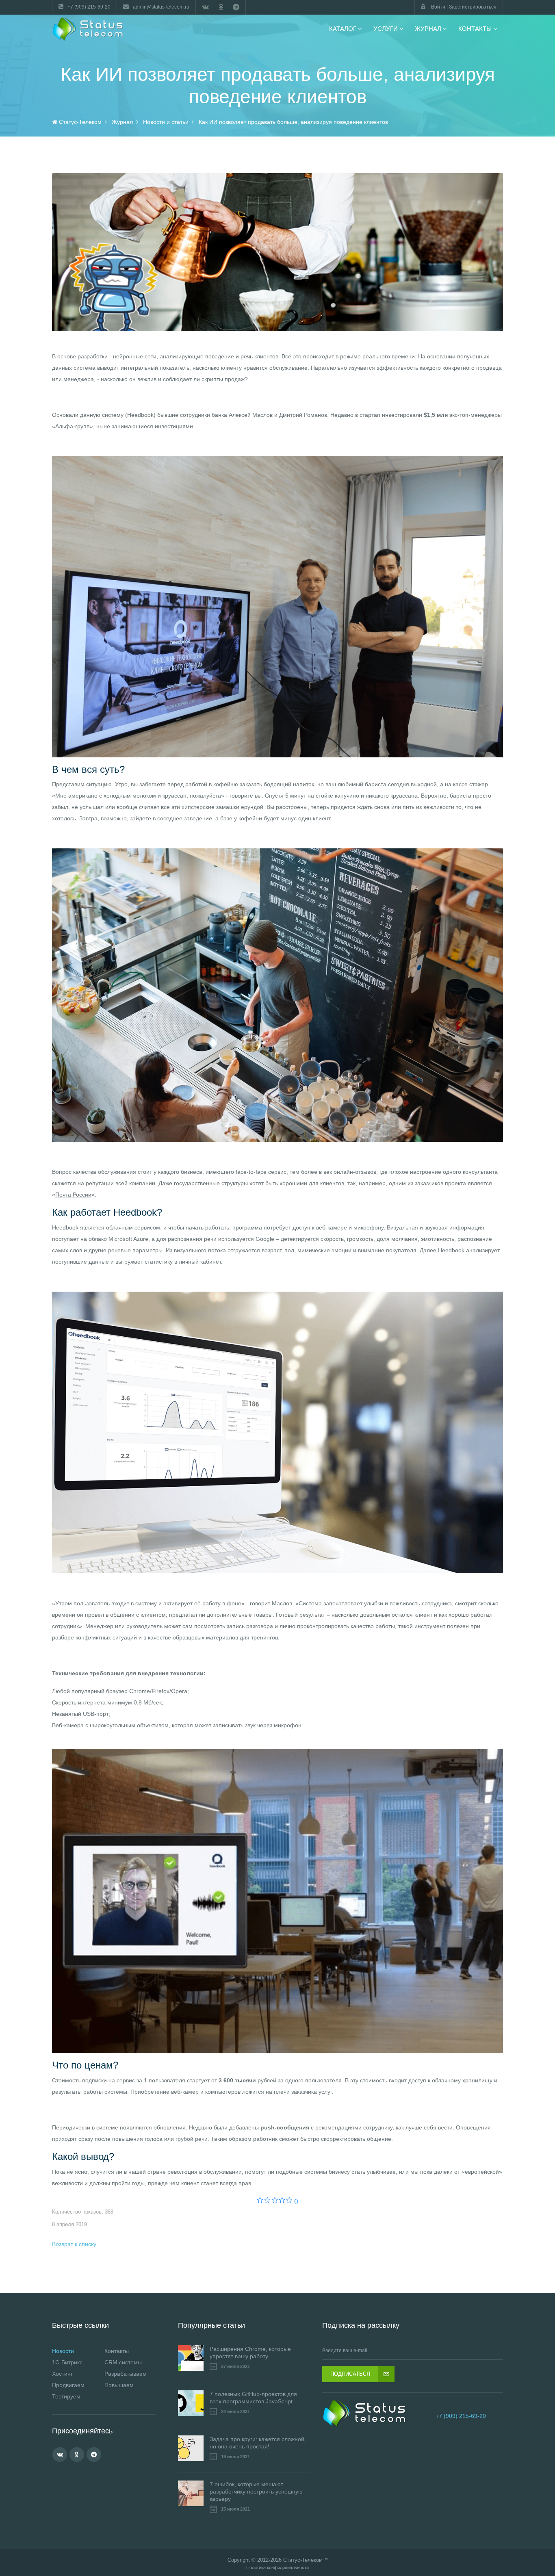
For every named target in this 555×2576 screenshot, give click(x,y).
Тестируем (66, 2396)
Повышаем (119, 2385)
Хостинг (62, 2374)
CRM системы (123, 2362)
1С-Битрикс (67, 2362)
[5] (289, 2201)
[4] (282, 2201)
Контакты (117, 2351)
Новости (63, 2351)
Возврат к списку (74, 2244)
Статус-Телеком (303, 2560)
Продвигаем (68, 2385)
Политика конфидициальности (277, 2568)
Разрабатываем (126, 2374)
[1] (260, 2201)
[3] (275, 2201)
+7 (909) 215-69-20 (461, 2416)
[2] (268, 2201)
